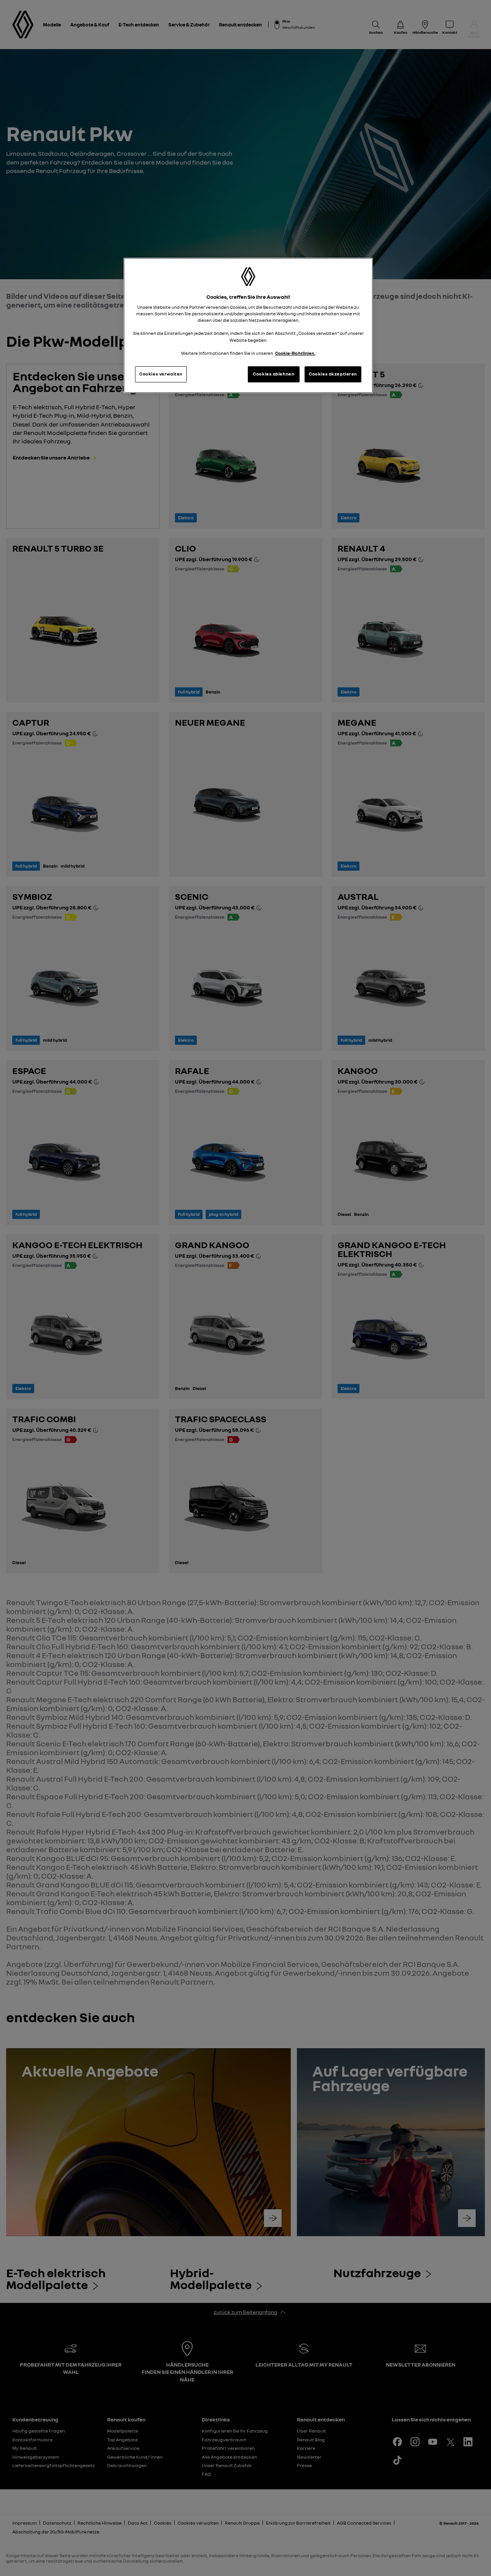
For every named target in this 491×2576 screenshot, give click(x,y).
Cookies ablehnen (274, 374)
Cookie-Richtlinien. (295, 353)
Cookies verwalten (161, 374)
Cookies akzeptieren (333, 374)
